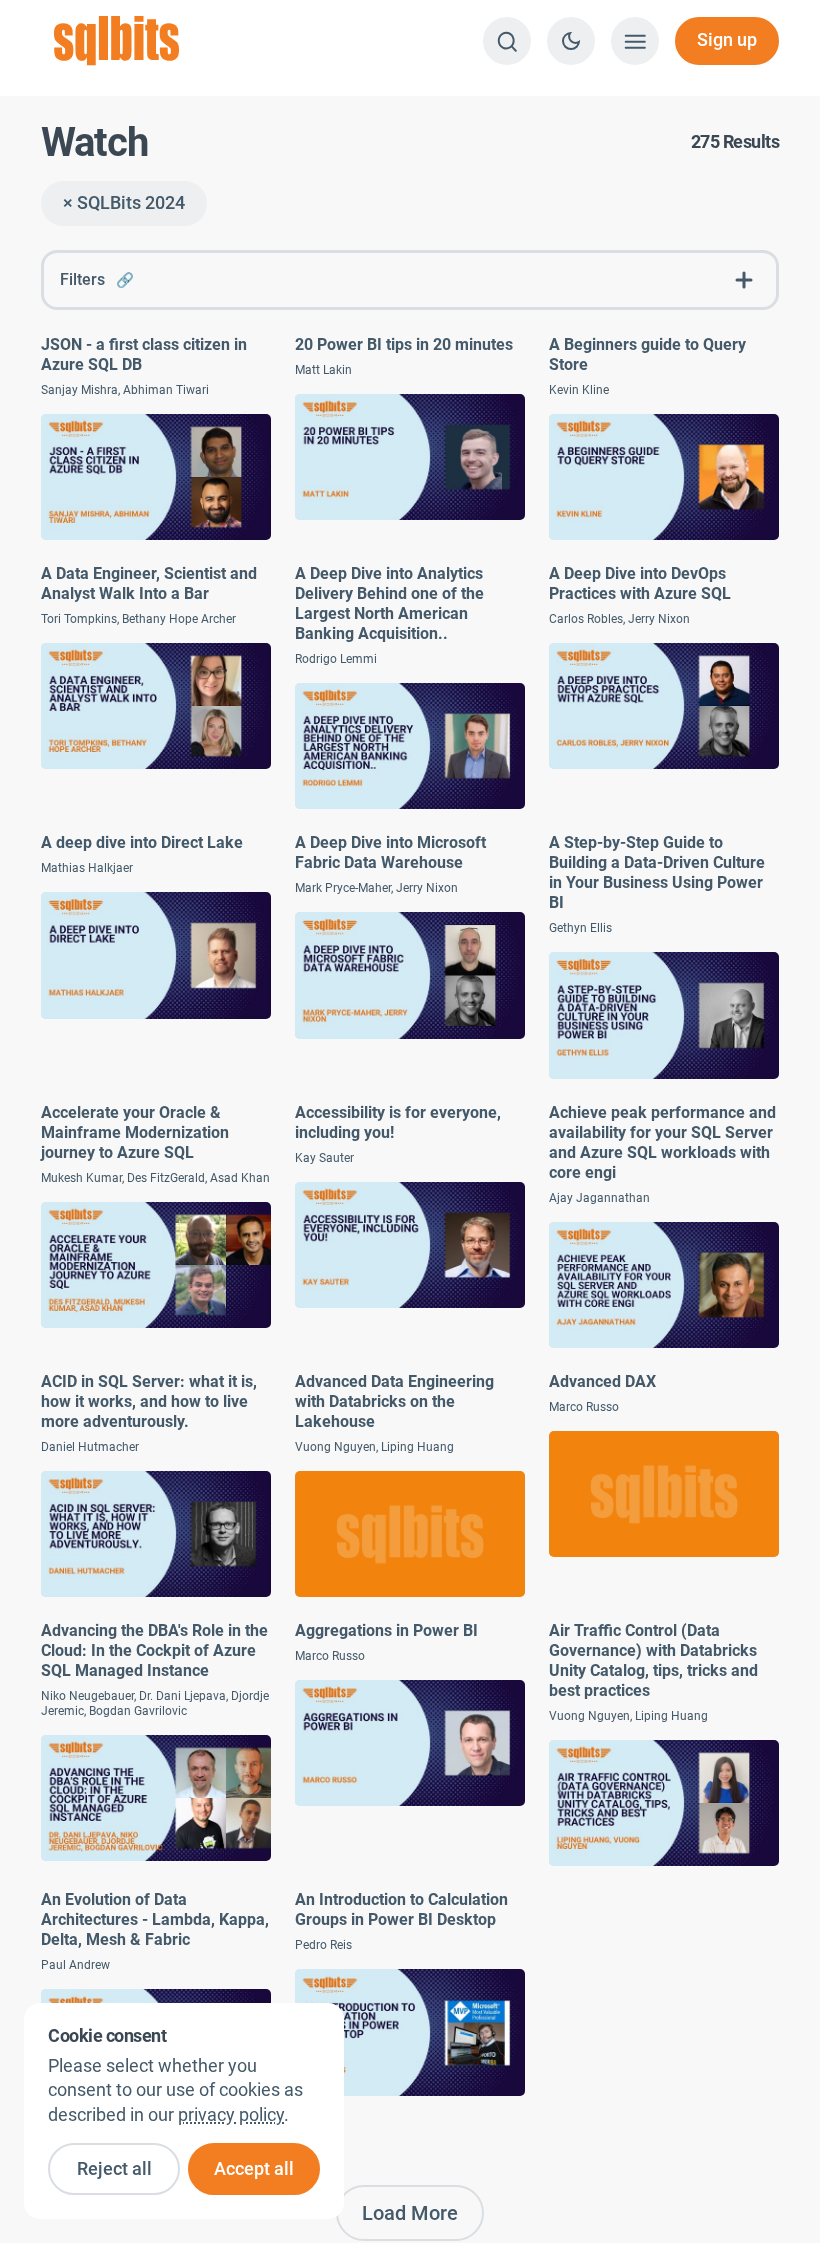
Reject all (114, 2169)
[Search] (507, 41)
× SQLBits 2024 (124, 203)
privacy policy (231, 2115)
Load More (410, 2213)
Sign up (727, 40)
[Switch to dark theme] (571, 41)
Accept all (254, 2169)
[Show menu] (635, 41)
